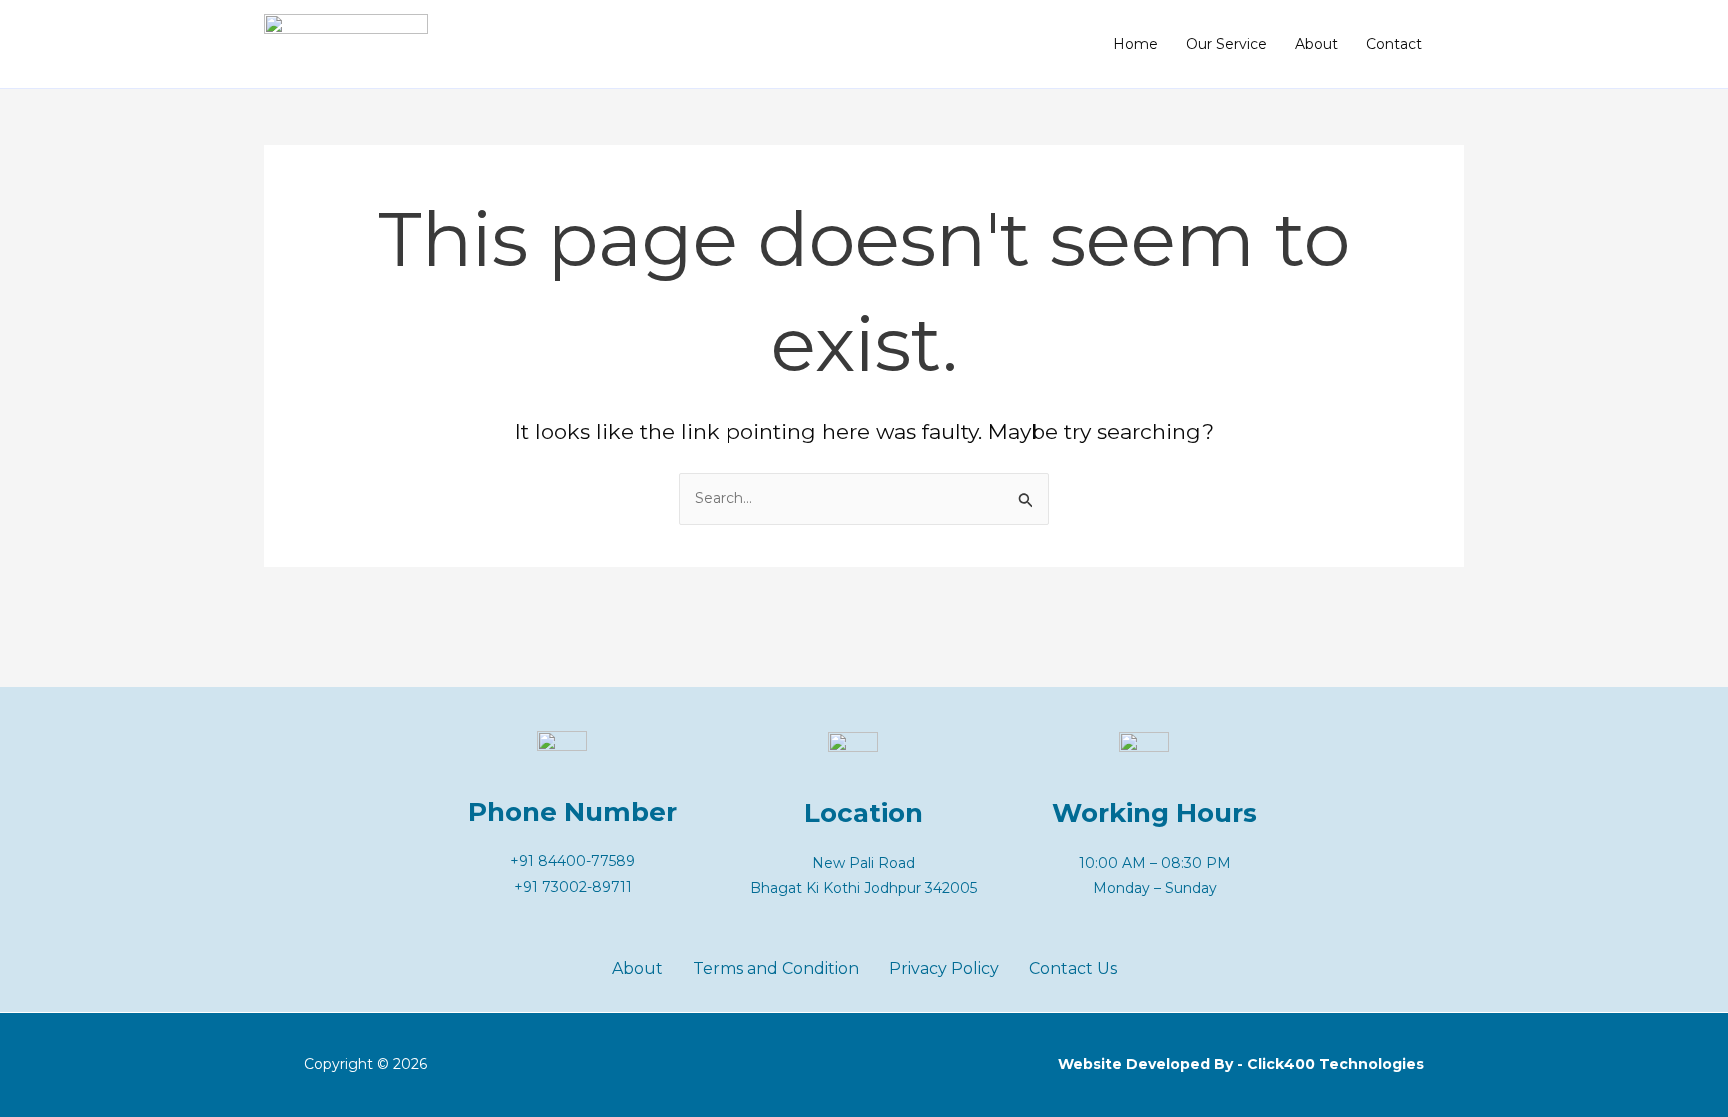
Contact (1394, 44)
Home (1135, 44)
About (1316, 44)
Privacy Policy (944, 968)
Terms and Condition (776, 968)
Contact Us (1073, 968)
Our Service (1226, 44)
